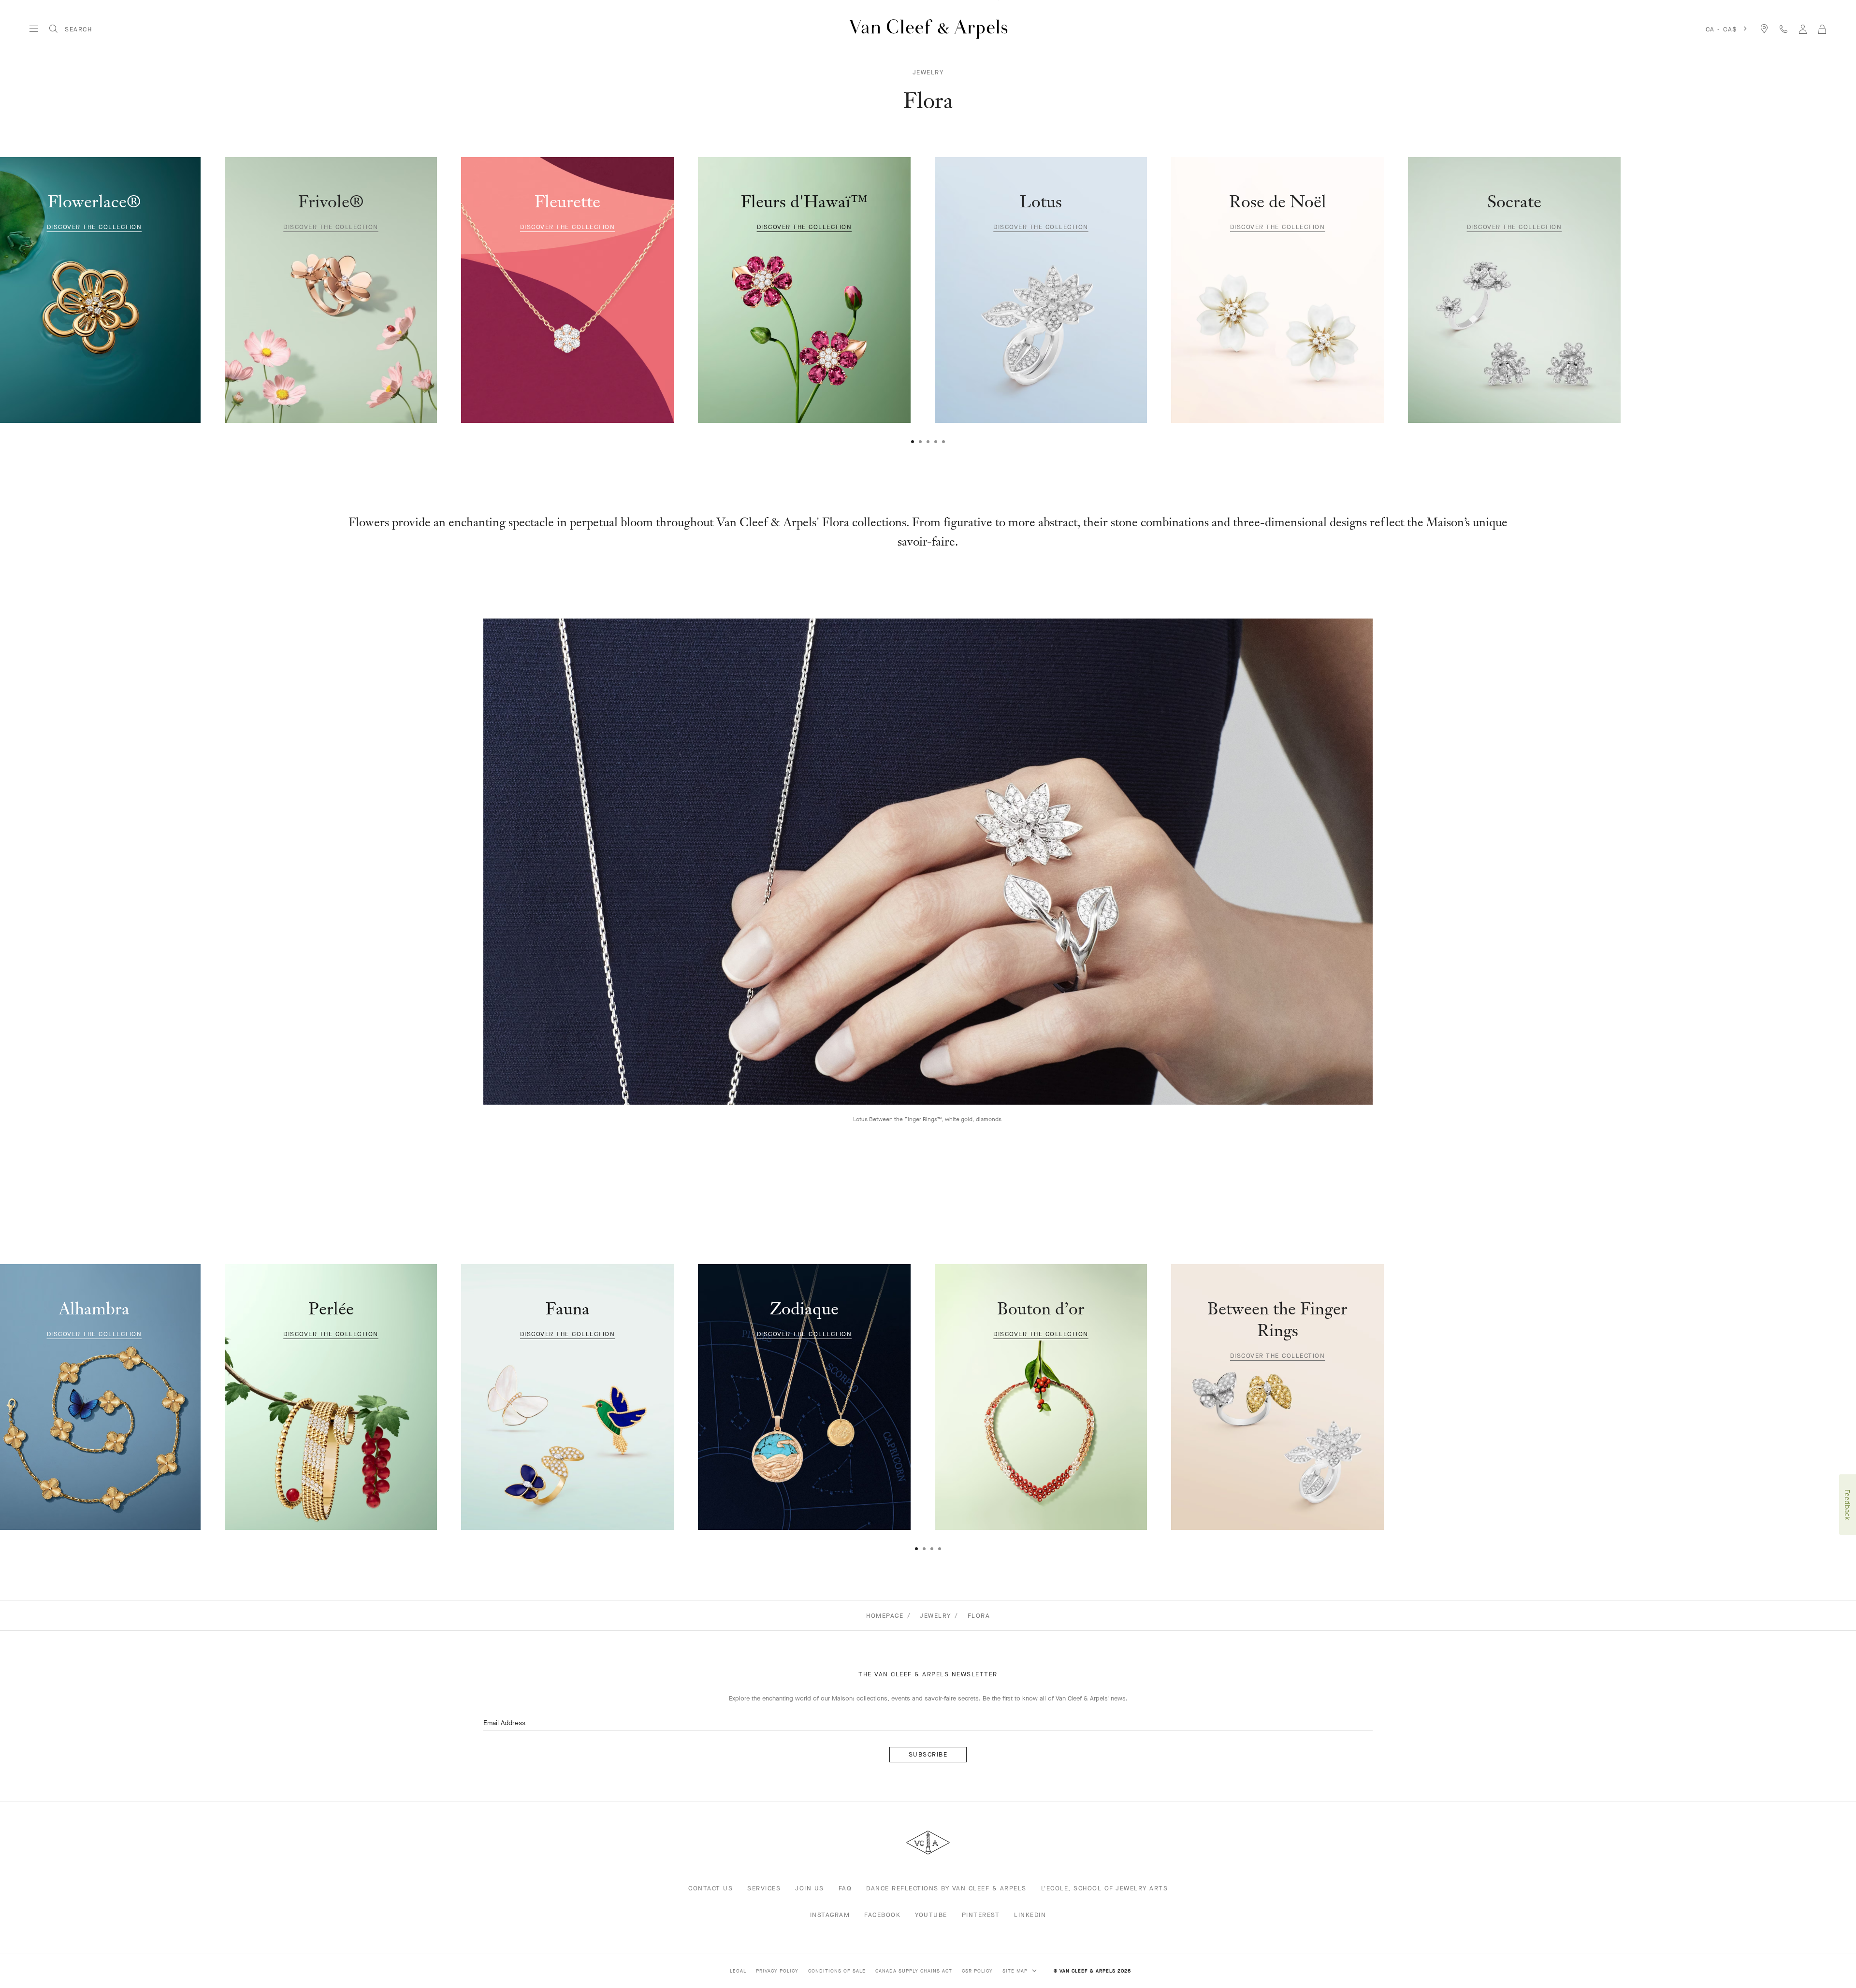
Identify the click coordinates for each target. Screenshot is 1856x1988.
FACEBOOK (882, 1915)
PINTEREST (981, 1915)
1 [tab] (913, 442)
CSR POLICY (977, 1971)
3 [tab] (928, 442)
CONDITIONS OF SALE (837, 1971)
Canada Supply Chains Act (914, 1971)
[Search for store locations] (1764, 29)
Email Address (504, 1723)
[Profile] (1803, 29)
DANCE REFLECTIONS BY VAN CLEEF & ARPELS (946, 1888)
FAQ (845, 1888)
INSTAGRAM (830, 1915)
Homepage (885, 1616)
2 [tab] (920, 442)
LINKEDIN (1030, 1915)
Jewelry (928, 72)
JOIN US (810, 1888)
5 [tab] (943, 442)
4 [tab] (936, 442)
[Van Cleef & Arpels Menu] (34, 29)
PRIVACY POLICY (777, 1971)
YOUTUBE (931, 1915)
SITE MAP (1016, 1971)
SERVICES (764, 1888)
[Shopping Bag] (1822, 29)
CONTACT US (710, 1888)
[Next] (1783, 296)
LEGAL (738, 1971)
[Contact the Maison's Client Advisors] (1783, 29)
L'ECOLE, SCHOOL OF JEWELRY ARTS (1105, 1888)
